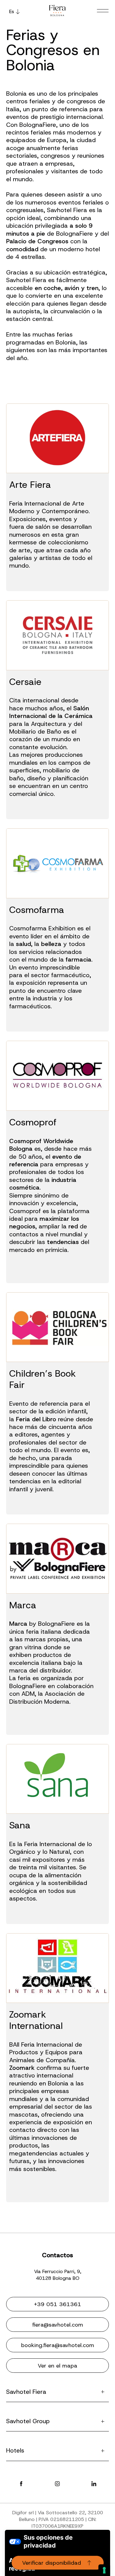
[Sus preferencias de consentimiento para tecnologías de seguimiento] (104, 2570)
